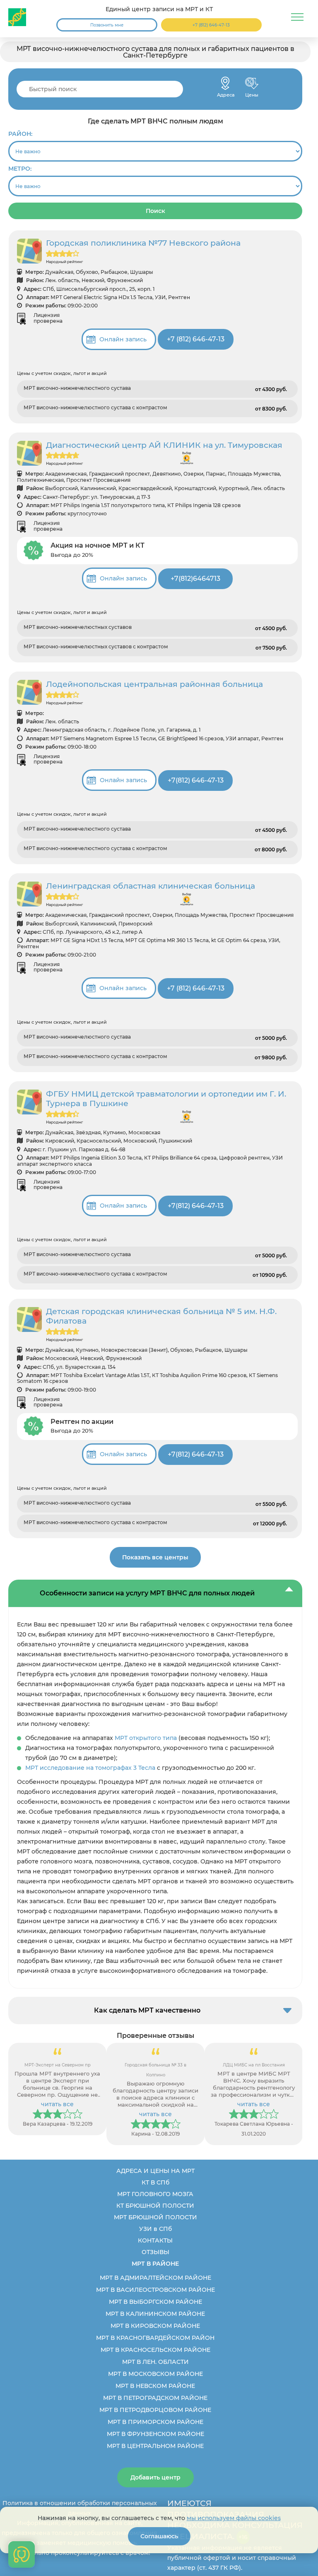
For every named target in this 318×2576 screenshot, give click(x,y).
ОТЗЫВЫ (155, 2252)
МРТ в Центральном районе (155, 2446)
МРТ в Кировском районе (155, 2326)
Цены (252, 83)
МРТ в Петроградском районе (155, 2398)
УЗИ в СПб (155, 2229)
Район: (20, 134)
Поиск (155, 211)
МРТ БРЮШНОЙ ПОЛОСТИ (155, 2217)
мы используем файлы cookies (234, 2518)
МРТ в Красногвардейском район (155, 2338)
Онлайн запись (123, 339)
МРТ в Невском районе (155, 2386)
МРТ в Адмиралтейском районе (155, 2278)
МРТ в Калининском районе (155, 2314)
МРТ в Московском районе (155, 2374)
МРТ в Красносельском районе (155, 2350)
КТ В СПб (155, 2182)
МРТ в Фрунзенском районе (155, 2434)
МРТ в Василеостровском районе (155, 2290)
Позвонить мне (107, 25)
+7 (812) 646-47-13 (211, 25)
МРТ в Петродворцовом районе (155, 2410)
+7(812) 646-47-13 (196, 780)
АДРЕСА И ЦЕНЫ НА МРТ (155, 2171)
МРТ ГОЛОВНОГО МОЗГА (155, 2194)
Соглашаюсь (159, 2536)
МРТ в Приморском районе (155, 2422)
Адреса (225, 83)
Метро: (20, 169)
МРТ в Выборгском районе (155, 2302)
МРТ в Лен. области (155, 2362)
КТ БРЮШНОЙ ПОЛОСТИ (155, 2206)
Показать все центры (155, 1557)
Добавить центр (155, 2477)
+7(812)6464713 (195, 579)
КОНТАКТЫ (155, 2240)
